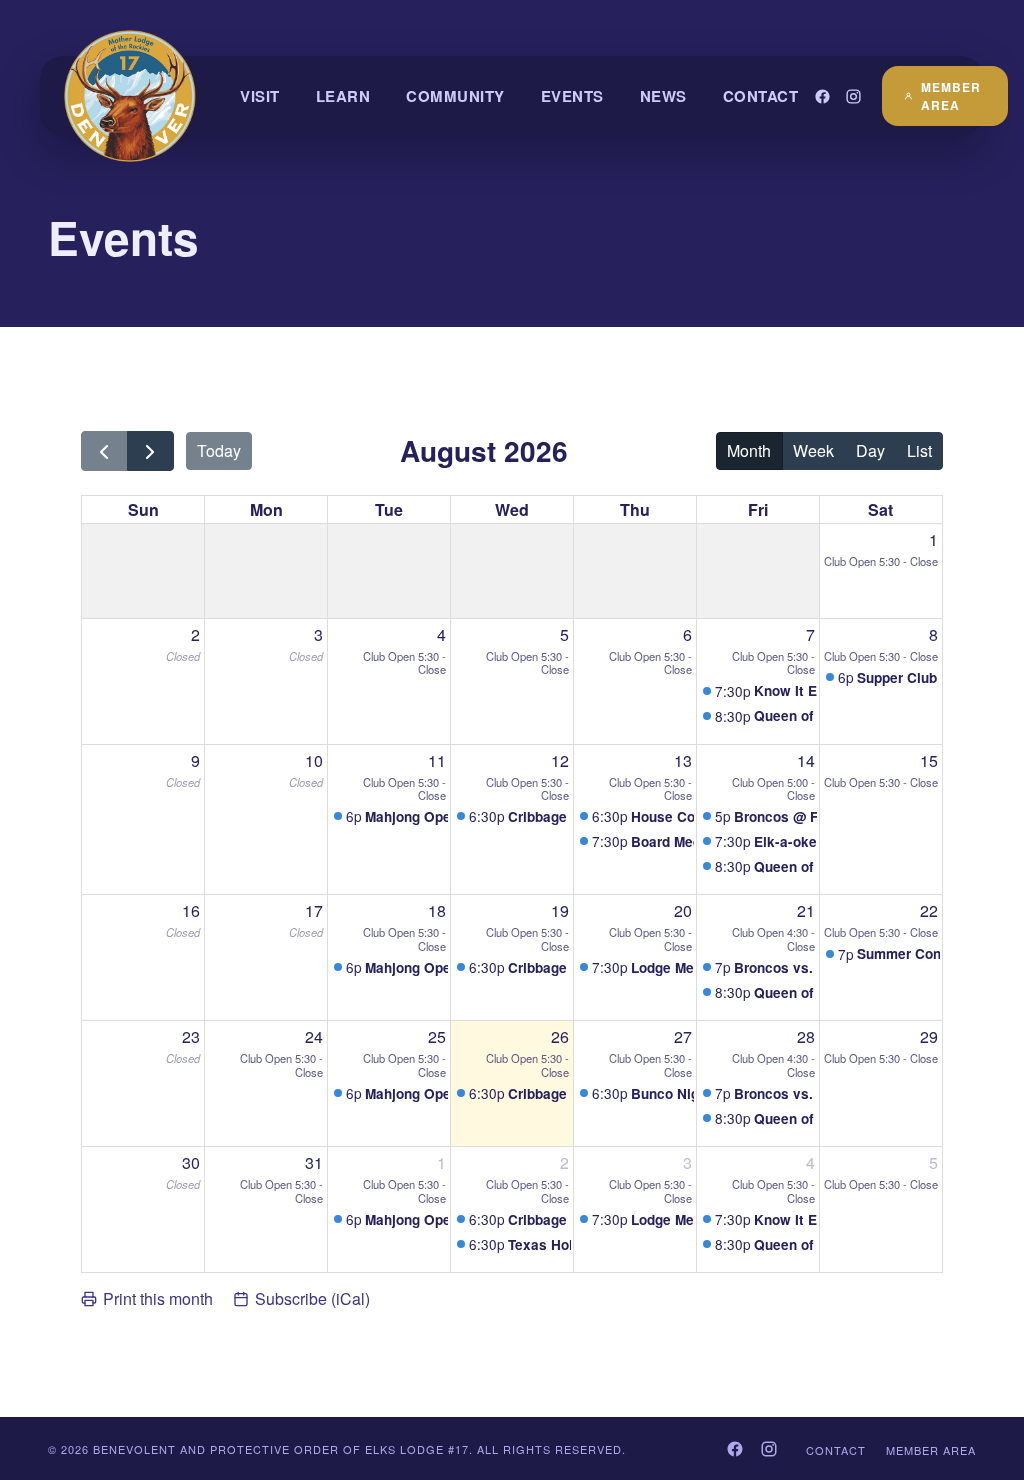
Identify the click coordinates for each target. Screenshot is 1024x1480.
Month (749, 450)
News (663, 96)
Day (870, 450)
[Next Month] (150, 451)
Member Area (951, 96)
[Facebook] (822, 96)
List (919, 450)
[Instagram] (853, 96)
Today (219, 450)
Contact (761, 96)
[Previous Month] (104, 451)
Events (572, 96)
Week (813, 450)
